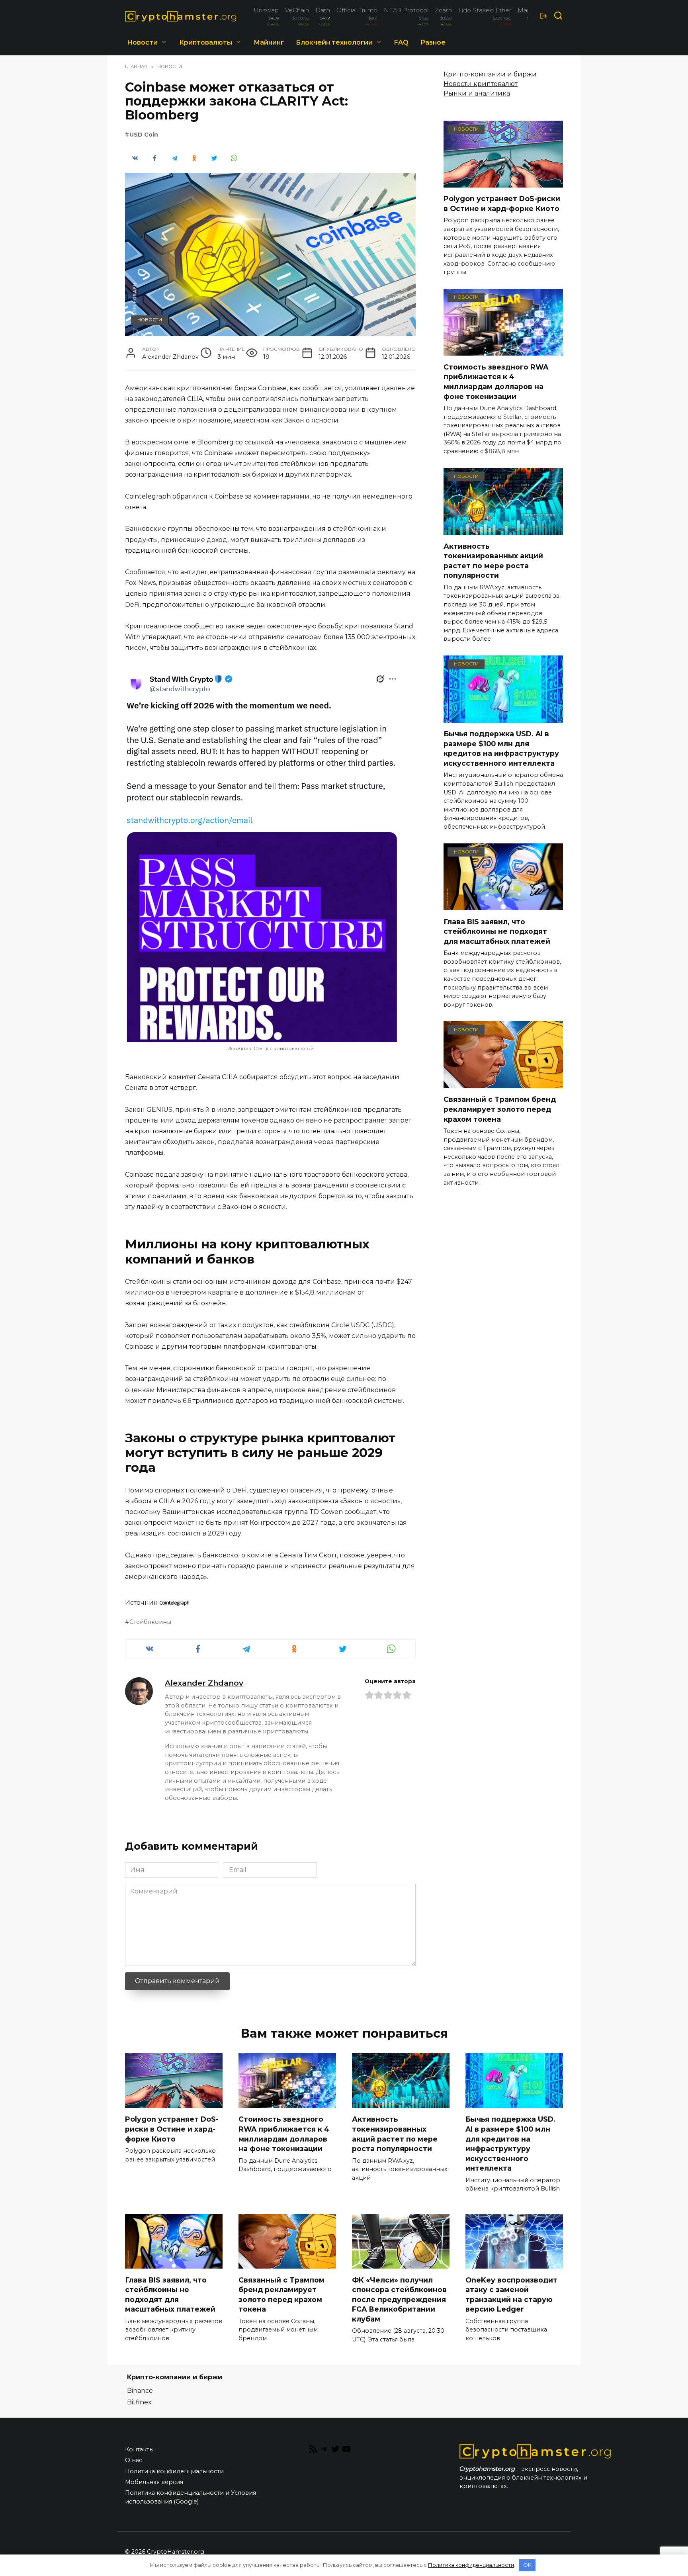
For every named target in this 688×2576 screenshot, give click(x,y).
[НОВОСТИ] (503, 183)
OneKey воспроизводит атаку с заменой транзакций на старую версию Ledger (511, 2294)
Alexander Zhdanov (204, 1683)
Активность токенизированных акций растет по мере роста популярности (493, 560)
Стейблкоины (150, 1622)
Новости (142, 42)
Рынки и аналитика (477, 93)
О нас (134, 2460)
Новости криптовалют (481, 84)
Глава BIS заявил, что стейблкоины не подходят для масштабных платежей (497, 931)
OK (527, 2565)
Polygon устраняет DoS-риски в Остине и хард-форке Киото (502, 203)
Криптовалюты (206, 42)
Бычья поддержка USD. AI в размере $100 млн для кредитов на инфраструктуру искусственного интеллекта (501, 748)
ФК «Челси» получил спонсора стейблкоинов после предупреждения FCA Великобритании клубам (399, 2299)
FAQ (401, 42)
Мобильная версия (154, 2482)
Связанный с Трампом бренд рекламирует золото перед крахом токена (500, 1109)
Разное (433, 42)
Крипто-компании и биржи (490, 74)
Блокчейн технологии (334, 42)
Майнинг (269, 42)
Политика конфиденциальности (174, 2471)
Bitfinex (139, 2402)
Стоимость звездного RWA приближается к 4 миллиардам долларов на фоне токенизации (496, 381)
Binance (140, 2391)
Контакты (139, 2449)
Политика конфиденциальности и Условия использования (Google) (191, 2497)
